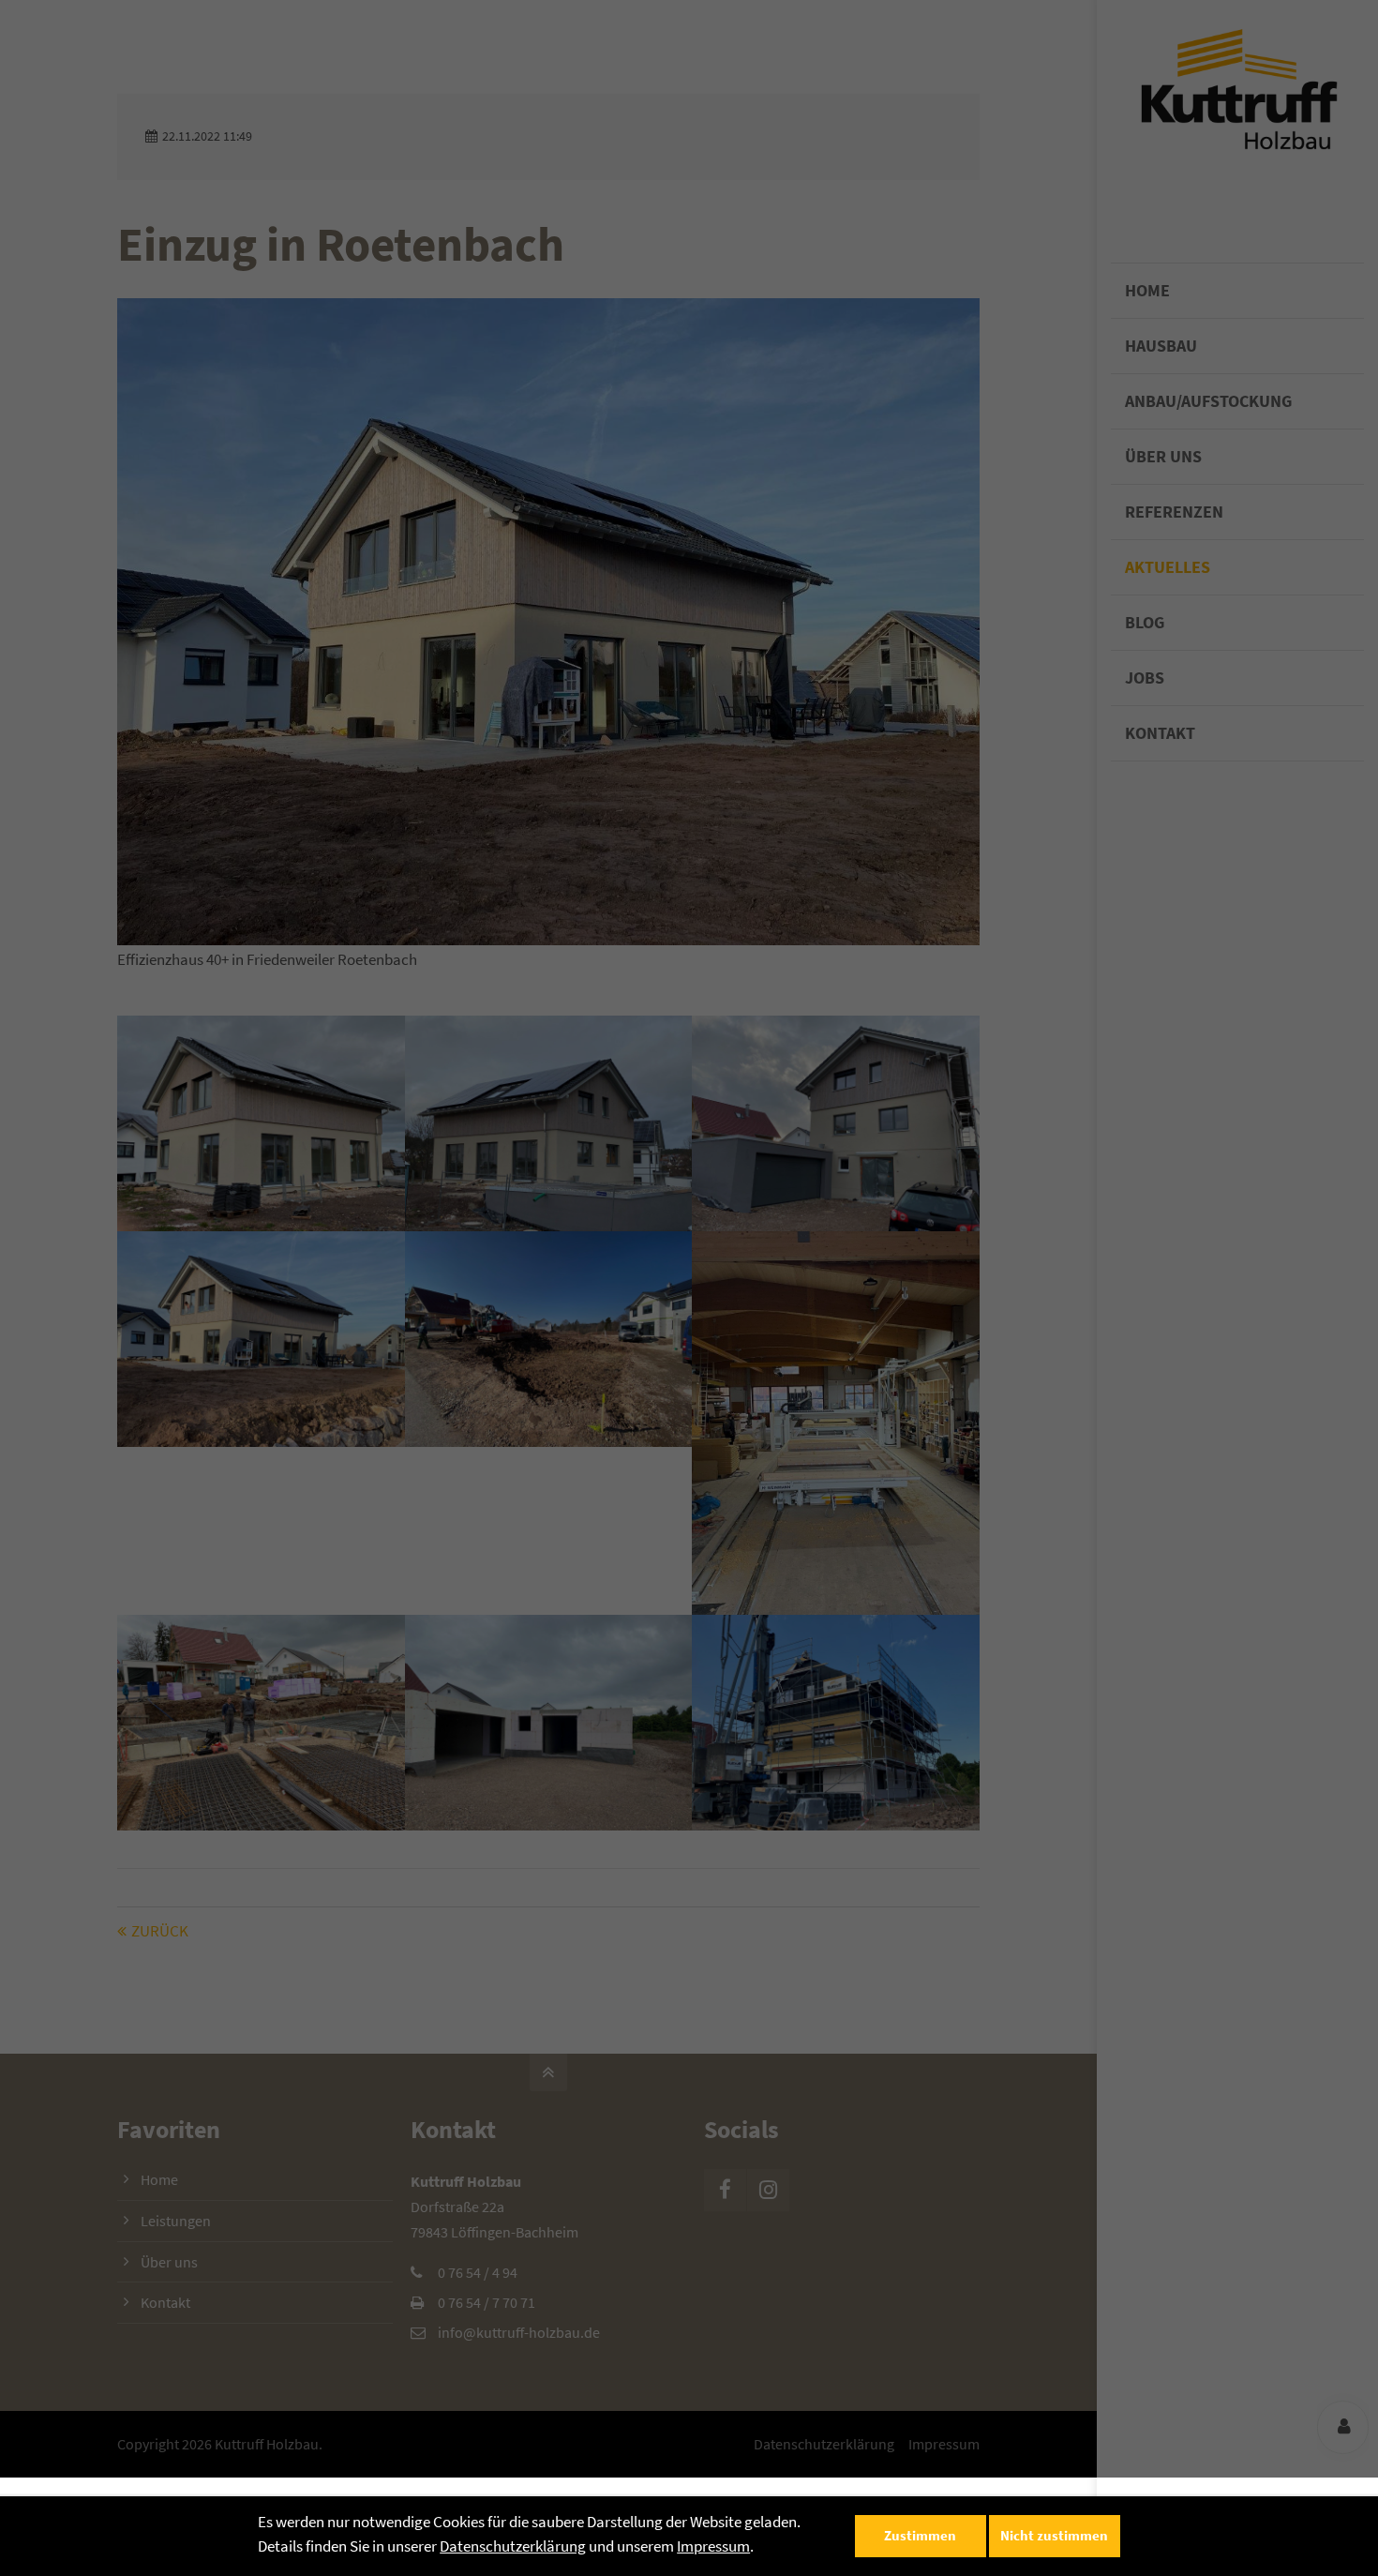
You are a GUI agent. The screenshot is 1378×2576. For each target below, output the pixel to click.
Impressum (713, 2546)
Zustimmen (920, 2535)
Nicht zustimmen (1054, 2535)
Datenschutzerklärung (513, 2546)
